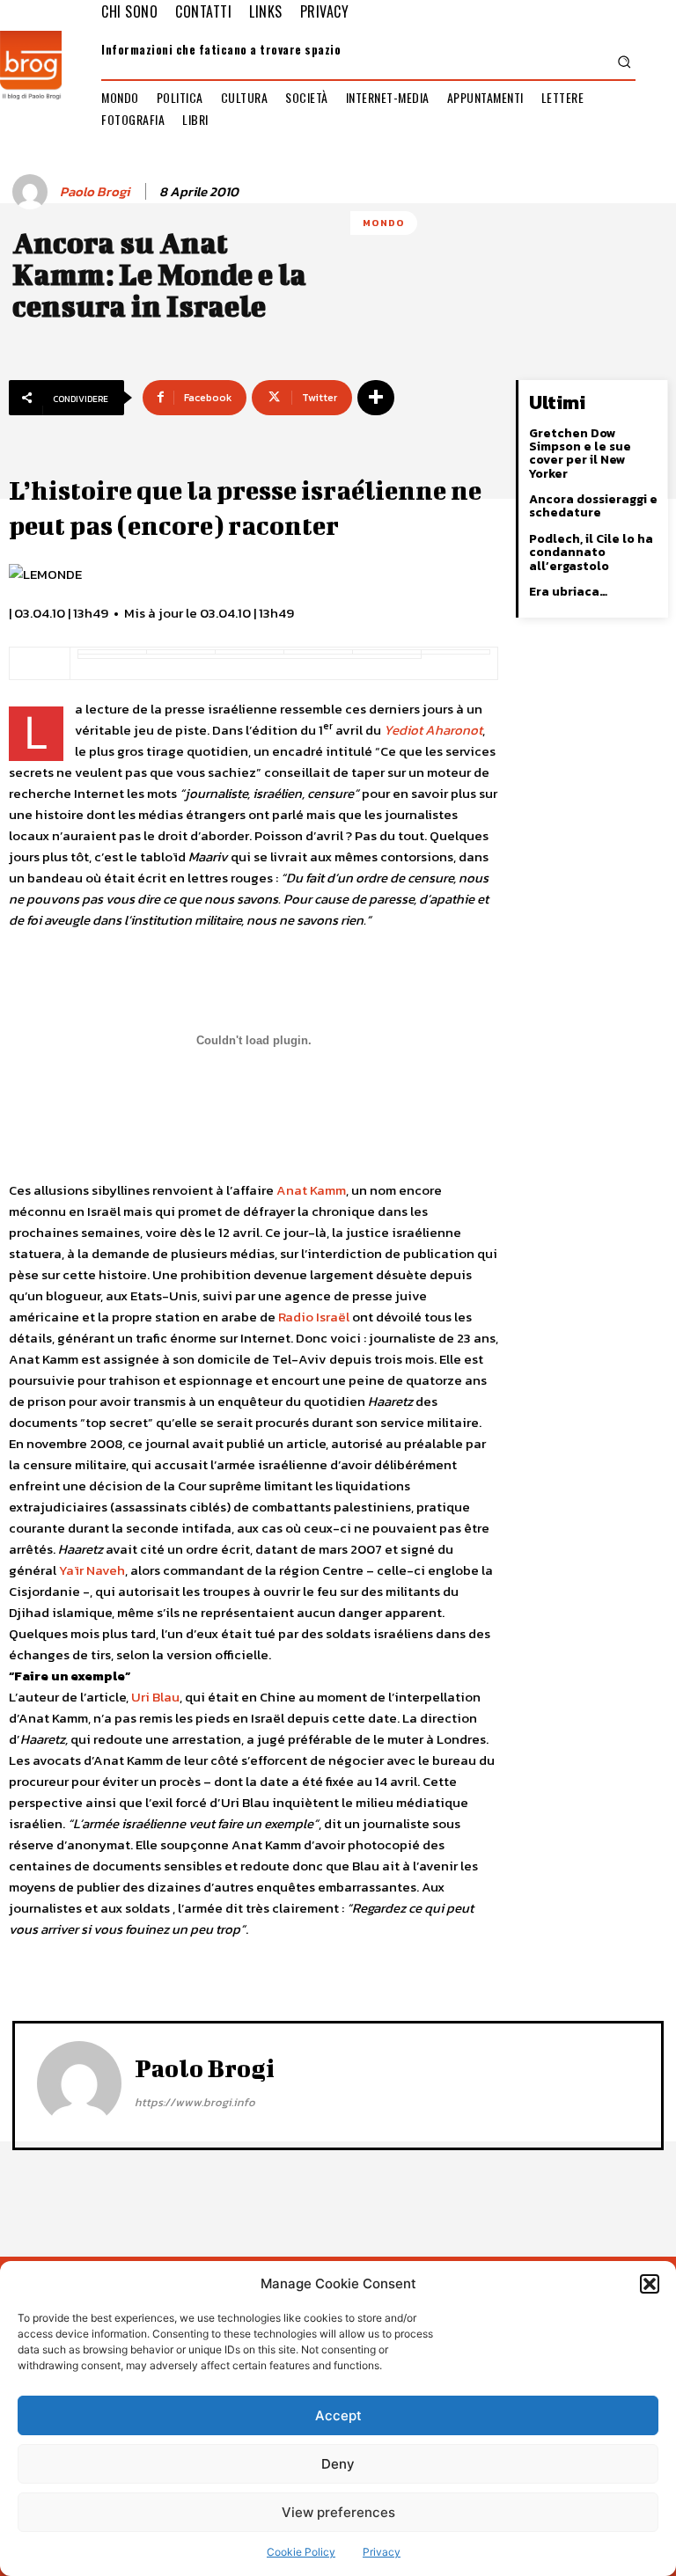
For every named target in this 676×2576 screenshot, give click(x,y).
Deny (338, 2464)
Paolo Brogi (95, 192)
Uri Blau (155, 1697)
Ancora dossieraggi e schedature (593, 506)
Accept (338, 2415)
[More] (376, 398)
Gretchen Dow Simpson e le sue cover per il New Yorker (580, 454)
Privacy (382, 2552)
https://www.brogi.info (195, 2102)
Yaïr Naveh (92, 1570)
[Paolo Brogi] (33, 192)
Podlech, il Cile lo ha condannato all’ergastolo (591, 553)
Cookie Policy (301, 2552)
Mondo (384, 223)
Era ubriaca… (568, 592)
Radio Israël (314, 1317)
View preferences (338, 2512)
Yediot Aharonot (433, 730)
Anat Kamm (311, 1190)
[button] (650, 2284)
